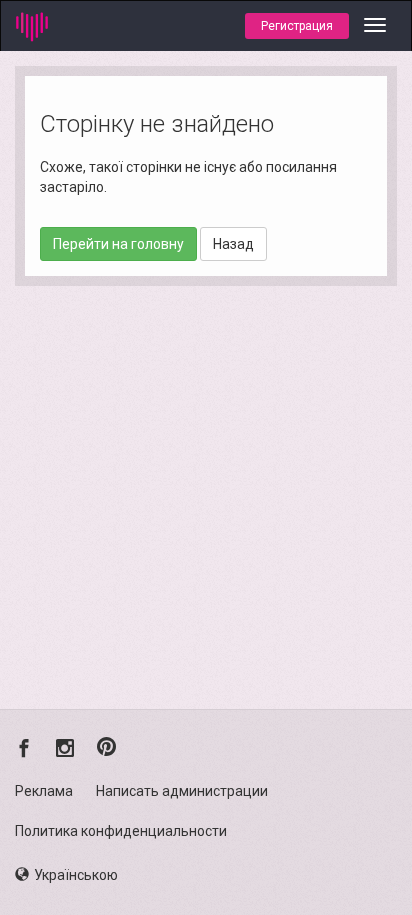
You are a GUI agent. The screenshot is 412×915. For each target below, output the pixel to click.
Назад (233, 244)
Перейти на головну (118, 244)
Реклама (44, 791)
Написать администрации (182, 791)
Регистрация (297, 26)
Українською (76, 875)
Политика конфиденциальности (121, 831)
